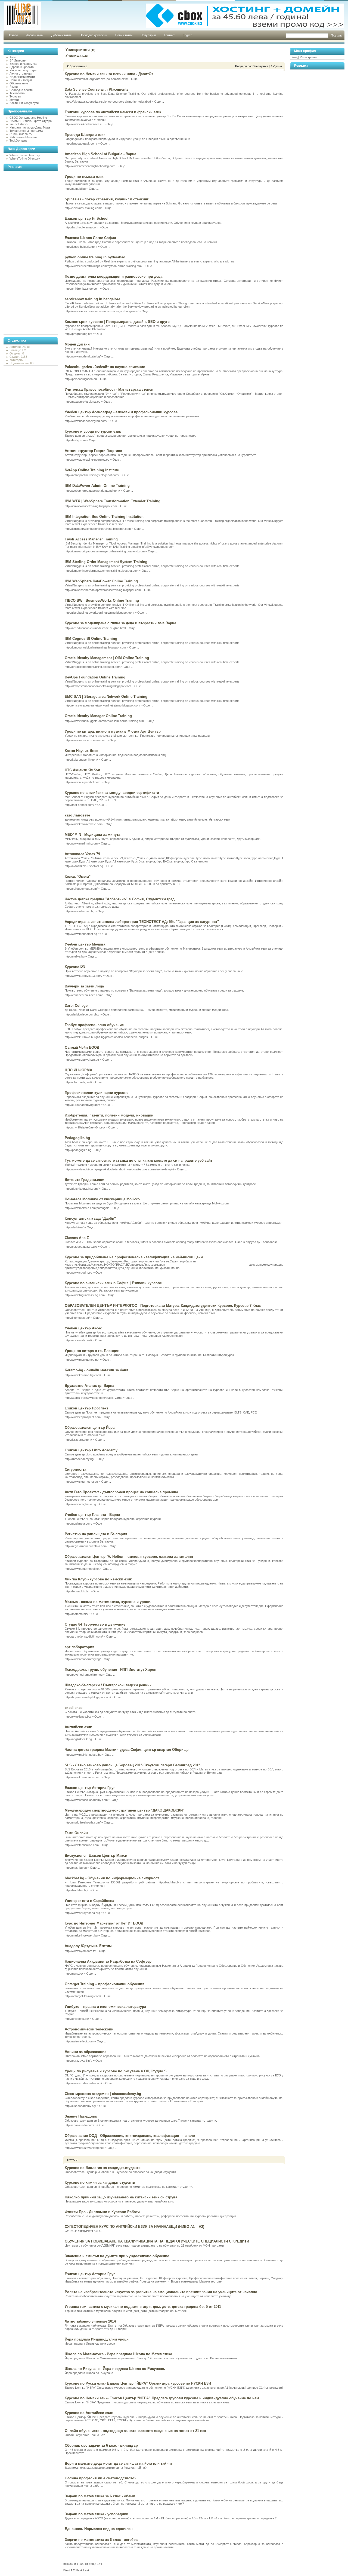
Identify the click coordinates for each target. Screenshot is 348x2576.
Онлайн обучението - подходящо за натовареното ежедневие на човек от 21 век (135, 2431)
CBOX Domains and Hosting (28, 118)
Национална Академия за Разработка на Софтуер (108, 1961)
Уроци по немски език (84, 177)
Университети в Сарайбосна (89, 1901)
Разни (14, 87)
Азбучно (276, 66)
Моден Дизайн (77, 344)
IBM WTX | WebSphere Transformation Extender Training (113, 501)
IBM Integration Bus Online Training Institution (104, 517)
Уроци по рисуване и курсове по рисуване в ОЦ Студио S (116, 2071)
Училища (73, 55)
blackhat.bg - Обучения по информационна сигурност (112, 1878)
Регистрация (309, 57)
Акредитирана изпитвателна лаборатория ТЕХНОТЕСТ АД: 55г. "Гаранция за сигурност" (142, 922)
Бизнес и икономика (23, 64)
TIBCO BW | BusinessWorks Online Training (102, 600)
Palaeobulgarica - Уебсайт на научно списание (105, 367)
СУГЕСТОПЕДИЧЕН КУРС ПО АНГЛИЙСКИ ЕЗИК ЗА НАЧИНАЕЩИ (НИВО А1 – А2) (134, 2227)
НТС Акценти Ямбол (82, 770)
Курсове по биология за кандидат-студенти (103, 2168)
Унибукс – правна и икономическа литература (105, 2007)
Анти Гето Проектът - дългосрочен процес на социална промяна (121, 1492)
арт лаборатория (80, 1647)
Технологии (17, 93)
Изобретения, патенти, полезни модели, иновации (109, 1115)
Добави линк (35, 35)
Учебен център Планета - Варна (92, 1515)
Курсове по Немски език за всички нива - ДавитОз (109, 74)
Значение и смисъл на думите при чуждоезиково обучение (117, 2256)
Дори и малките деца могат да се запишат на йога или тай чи (118, 2463)
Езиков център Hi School (87, 218)
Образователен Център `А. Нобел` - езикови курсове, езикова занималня (129, 1557)
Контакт (169, 35)
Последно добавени (93, 35)
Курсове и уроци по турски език (93, 431)
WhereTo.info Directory (25, 155)
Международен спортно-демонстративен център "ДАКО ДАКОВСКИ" (125, 1810)
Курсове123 (75, 967)
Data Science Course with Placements (97, 89)
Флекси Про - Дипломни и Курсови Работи (102, 2212)
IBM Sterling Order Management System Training (106, 562)
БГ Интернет (18, 60)
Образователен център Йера (90, 1428)
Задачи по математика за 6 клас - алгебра (101, 2540)
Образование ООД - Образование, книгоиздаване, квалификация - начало (130, 2136)
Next (79, 2570)
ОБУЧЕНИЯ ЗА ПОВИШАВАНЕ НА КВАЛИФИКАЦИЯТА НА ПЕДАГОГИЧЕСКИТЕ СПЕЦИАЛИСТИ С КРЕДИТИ (157, 2241)
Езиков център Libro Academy (91, 1450)
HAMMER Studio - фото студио (31, 121)
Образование (19, 83)
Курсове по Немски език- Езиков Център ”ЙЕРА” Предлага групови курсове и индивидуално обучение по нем (162, 2398)
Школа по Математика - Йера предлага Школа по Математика (118, 2354)
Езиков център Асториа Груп (90, 1788)
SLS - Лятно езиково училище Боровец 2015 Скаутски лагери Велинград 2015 (133, 1765)
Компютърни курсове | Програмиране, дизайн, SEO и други (117, 322)
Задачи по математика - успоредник (96, 2514)
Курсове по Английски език (89, 2413)
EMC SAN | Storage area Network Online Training (106, 697)
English (187, 35)
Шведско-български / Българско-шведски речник (108, 1685)
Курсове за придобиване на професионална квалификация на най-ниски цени (134, 1257)
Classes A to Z (77, 1238)
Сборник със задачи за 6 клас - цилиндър (101, 2445)
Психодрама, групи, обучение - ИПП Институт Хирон (111, 1670)
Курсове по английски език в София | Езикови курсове (113, 1283)
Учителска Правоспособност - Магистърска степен (109, 389)
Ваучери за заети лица (84, 986)
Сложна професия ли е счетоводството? (101, 2478)
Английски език (78, 1727)
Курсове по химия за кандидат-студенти (100, 2182)
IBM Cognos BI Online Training (91, 639)
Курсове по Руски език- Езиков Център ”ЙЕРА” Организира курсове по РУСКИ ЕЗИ (138, 2383)
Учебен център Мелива (85, 944)
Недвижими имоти (22, 77)
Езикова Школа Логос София (90, 238)
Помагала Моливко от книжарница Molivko (102, 1199)
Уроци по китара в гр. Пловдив (92, 1351)
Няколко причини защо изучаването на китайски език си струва (121, 2197)
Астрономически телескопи (89, 2029)
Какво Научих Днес (81, 751)
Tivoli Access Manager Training (91, 539)
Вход (294, 57)
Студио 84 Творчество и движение (95, 1624)
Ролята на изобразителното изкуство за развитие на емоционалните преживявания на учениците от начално (161, 2292)
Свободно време (21, 90)
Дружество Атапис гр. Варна (89, 1386)
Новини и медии (21, 80)
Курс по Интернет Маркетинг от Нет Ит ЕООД (104, 1923)
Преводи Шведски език (85, 135)
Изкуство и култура (23, 70)
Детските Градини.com (85, 1180)
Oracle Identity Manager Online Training (98, 716)
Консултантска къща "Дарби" (90, 1218)
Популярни (148, 35)
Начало (13, 35)
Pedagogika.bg (77, 1138)
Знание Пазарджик (81, 2116)
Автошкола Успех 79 (82, 854)
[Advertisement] (25, 253)
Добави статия (61, 35)
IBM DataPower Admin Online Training (97, 486)
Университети (78, 50)
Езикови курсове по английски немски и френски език (113, 112)
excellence (74, 1708)
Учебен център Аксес (83, 1328)
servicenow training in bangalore (92, 299)
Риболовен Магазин (23, 137)
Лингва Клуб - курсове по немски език (98, 1579)
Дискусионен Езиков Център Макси (96, 1855)
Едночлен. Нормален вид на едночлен (99, 2529)
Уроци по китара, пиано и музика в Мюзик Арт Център (113, 731)
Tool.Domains (18, 140)
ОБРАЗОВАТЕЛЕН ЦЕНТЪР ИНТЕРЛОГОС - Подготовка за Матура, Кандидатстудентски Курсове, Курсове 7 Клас (163, 1306)
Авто (13, 57)
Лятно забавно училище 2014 (90, 2321)
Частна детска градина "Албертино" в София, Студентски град (120, 899)
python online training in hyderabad (95, 257)
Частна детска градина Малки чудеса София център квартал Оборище (127, 1750)
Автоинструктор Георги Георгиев (93, 451)
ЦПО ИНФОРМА (78, 1070)
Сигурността (75, 1469)
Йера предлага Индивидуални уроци (97, 2339)
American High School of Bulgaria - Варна (100, 154)
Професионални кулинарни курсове (97, 1093)
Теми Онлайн (76, 1833)
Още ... (136, 79)
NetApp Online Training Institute (92, 470)
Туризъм (15, 96)
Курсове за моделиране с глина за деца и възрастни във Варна (120, 623)
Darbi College (76, 1006)
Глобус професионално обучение (94, 1025)
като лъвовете (77, 815)
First (67, 2570)
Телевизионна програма (26, 131)
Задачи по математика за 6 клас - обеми (100, 2496)
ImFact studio (18, 124)
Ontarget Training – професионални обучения (105, 1984)
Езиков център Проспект (86, 1408)
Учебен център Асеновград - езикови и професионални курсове (121, 412)
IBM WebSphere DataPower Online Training (101, 581)
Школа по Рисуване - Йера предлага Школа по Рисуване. (115, 2369)
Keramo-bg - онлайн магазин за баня (97, 1370)
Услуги (14, 100)
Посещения (260, 66)
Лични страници (21, 74)
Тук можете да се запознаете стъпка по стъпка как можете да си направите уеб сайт (139, 1160)
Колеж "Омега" (78, 876)
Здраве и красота (22, 67)
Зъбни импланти (21, 134)
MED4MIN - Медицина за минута (92, 835)
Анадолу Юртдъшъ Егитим (88, 1946)
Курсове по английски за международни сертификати (112, 793)
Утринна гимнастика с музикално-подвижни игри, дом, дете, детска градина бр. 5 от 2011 (143, 2307)
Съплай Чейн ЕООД (82, 1047)
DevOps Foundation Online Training (95, 677)
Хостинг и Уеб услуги (24, 103)
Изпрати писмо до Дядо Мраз (30, 127)
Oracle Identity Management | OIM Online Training (107, 658)
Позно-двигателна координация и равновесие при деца (114, 276)
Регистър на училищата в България (96, 1534)
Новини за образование (86, 2052)
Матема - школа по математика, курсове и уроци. (108, 1602)
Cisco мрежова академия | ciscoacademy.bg (103, 2094)
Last (86, 2570)
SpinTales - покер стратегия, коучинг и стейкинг (107, 199)
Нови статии (124, 35)
